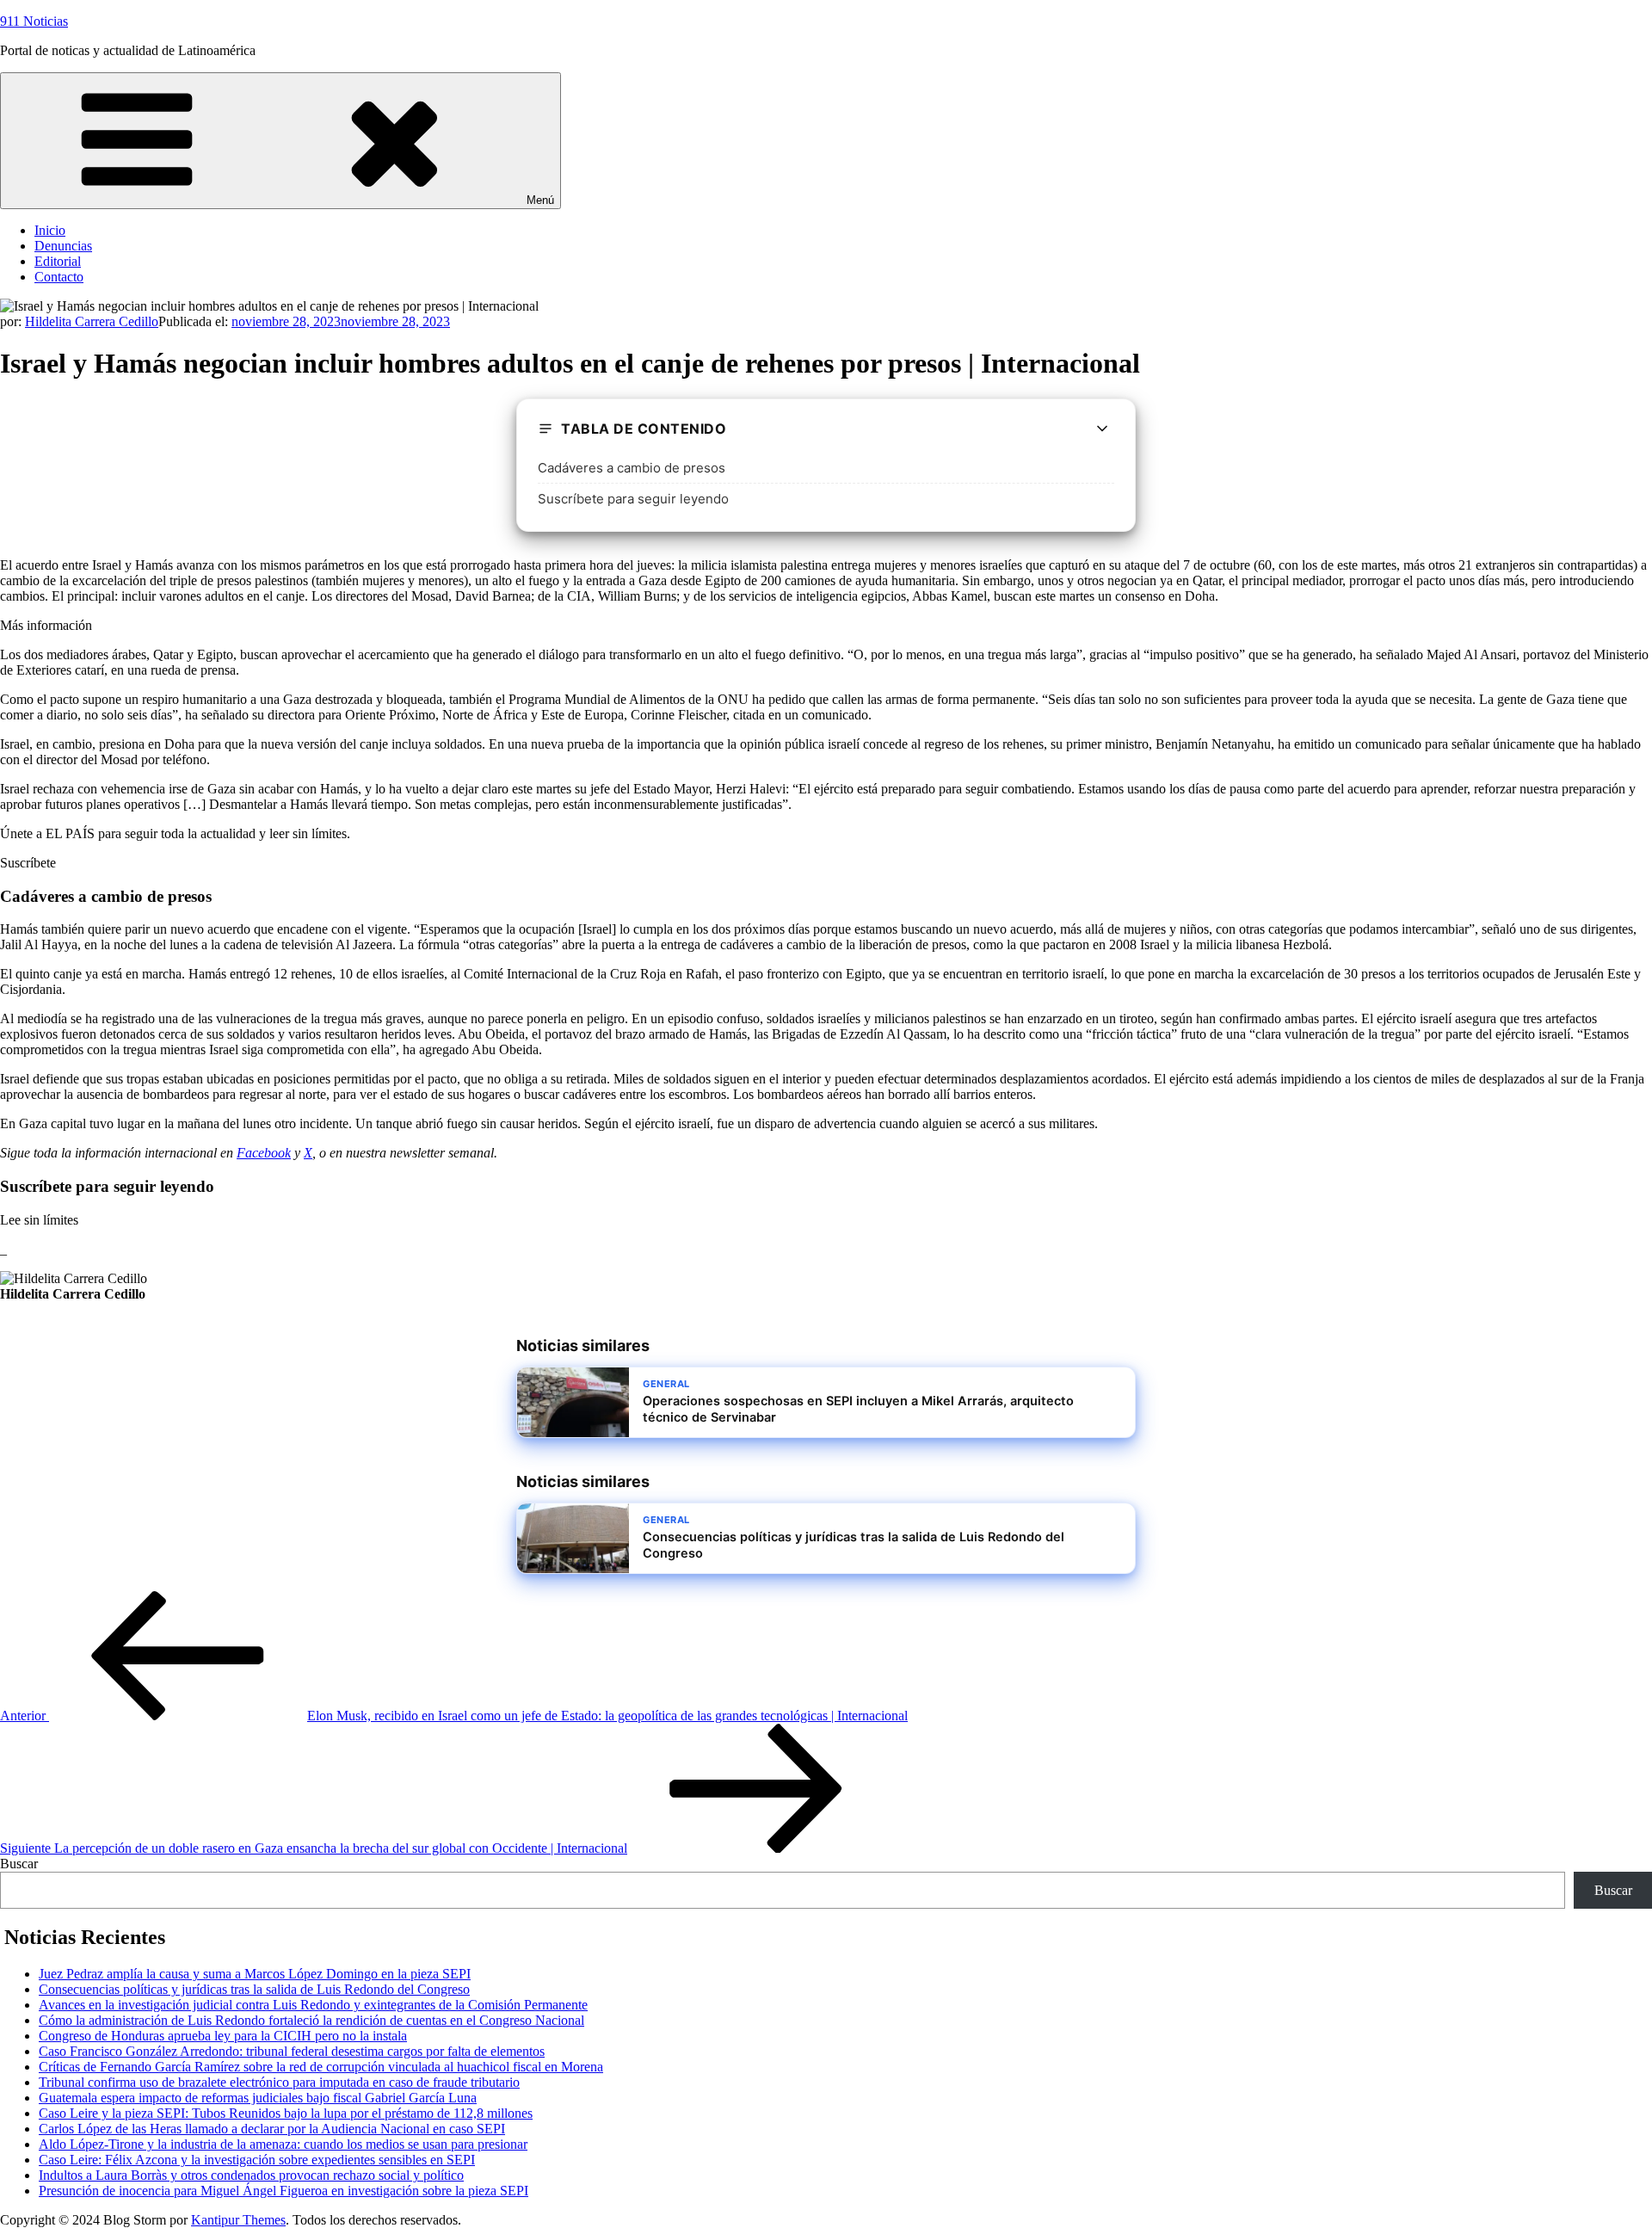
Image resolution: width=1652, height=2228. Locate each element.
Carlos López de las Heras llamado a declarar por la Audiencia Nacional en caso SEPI (272, 2129)
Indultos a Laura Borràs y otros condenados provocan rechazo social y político (251, 2175)
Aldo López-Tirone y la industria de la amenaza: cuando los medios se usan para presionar (283, 2144)
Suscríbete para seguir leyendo (633, 499)
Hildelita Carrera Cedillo (92, 321)
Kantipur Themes (238, 2220)
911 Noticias (34, 21)
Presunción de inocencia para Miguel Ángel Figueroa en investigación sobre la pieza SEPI (284, 2191)
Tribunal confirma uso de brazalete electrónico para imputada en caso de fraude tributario (279, 2082)
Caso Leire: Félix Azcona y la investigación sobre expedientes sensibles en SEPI (257, 2160)
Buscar (19, 1864)
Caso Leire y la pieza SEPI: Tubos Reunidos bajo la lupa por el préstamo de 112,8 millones (286, 2113)
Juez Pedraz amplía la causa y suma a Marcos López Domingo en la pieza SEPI (255, 1974)
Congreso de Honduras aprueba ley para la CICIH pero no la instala (223, 2036)
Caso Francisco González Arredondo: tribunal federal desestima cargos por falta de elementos (292, 2051)
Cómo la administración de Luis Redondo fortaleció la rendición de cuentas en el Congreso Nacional (311, 2020)
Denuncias (63, 246)
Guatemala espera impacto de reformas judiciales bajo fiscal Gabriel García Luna (258, 2098)
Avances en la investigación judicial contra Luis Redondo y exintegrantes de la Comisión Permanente (313, 2005)
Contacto (59, 277)
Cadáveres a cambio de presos (632, 468)
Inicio (50, 230)
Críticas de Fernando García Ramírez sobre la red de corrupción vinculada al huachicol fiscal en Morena (321, 2067)
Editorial (58, 261)
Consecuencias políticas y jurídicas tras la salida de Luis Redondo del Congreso (254, 1989)
